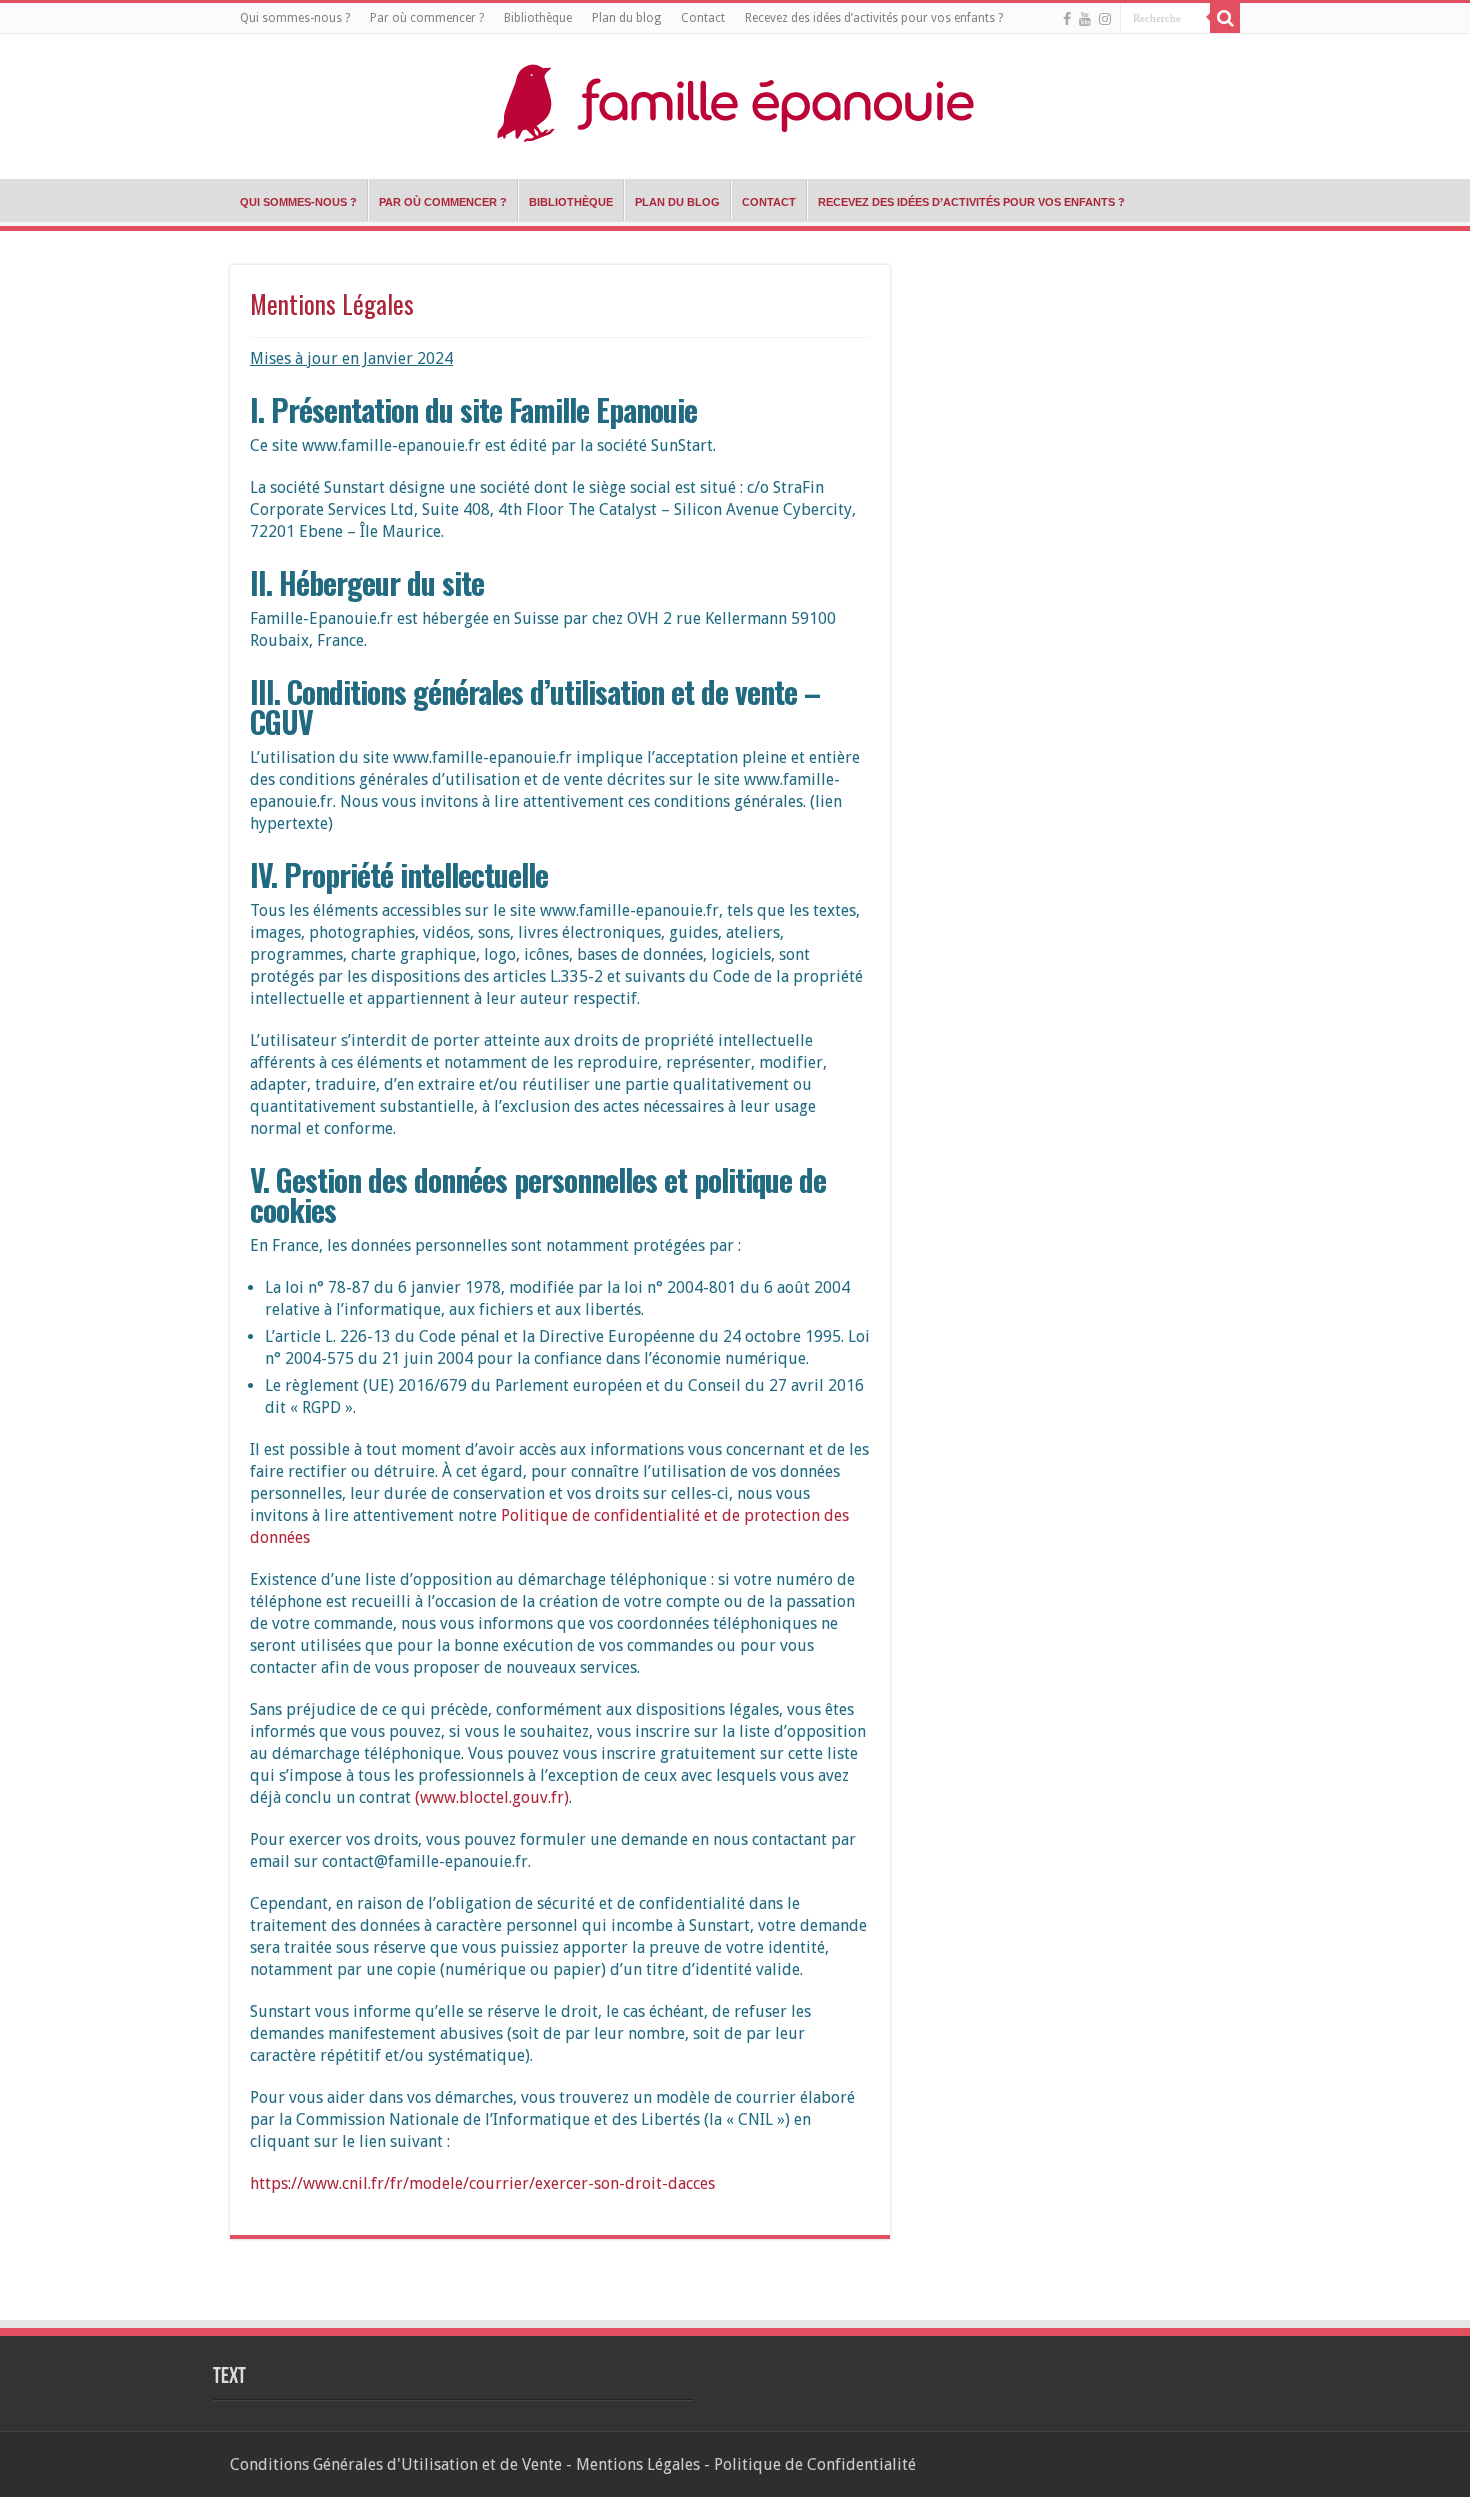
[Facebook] (1067, 19)
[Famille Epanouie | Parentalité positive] (735, 98)
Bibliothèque (538, 18)
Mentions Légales (638, 2464)
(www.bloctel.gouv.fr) (492, 1797)
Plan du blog (626, 18)
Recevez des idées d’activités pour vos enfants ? (874, 18)
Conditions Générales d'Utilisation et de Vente (396, 2464)
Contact (703, 18)
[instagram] (1105, 19)
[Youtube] (1085, 19)
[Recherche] (1225, 18)
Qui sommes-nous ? (295, 18)
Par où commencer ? (427, 18)
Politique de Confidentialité (815, 2464)
